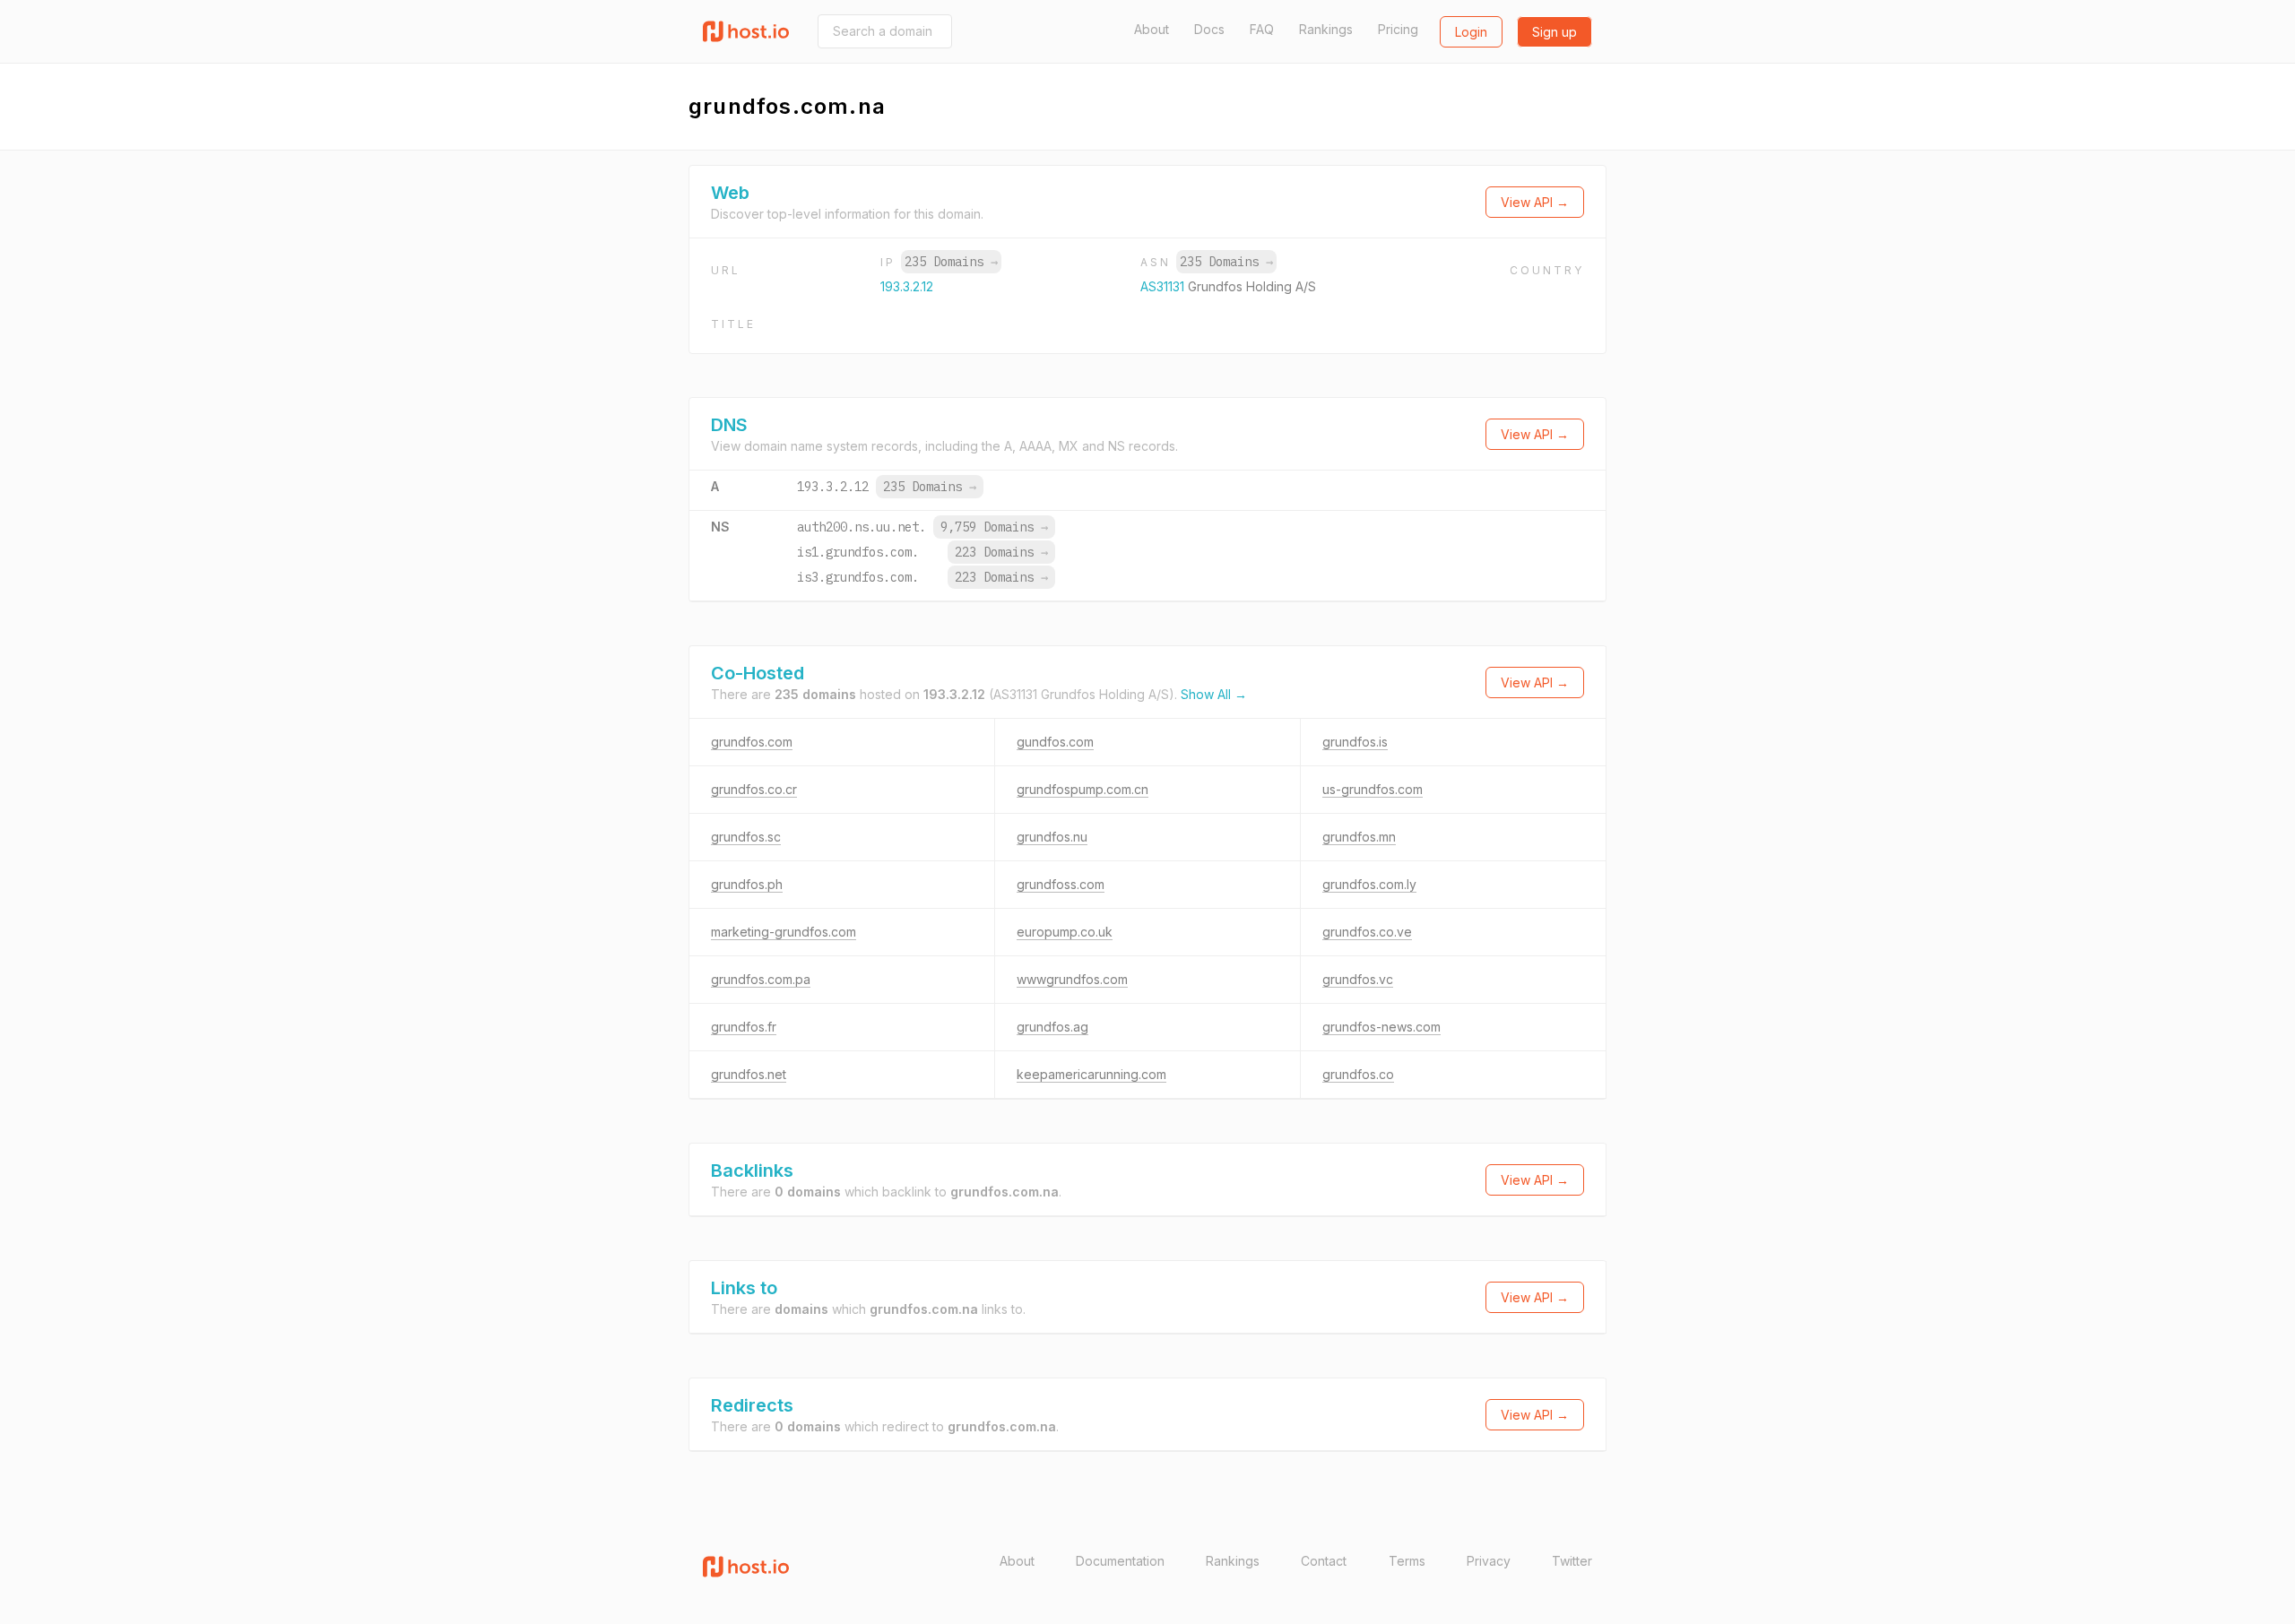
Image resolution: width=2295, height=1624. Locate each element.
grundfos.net (749, 1074)
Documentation (1120, 1561)
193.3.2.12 (907, 286)
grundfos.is (1355, 742)
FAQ (1262, 29)
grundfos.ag (1052, 1027)
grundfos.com (752, 742)
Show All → (1214, 694)
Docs (1209, 29)
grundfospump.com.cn (1083, 789)
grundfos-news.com (1381, 1027)
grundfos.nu (1052, 837)
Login (1471, 32)
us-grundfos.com (1373, 789)
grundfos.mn (1359, 837)
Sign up (1555, 32)
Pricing (1398, 29)
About (1152, 29)
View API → (1535, 202)
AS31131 (1164, 286)
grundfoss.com (1061, 884)
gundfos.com (1055, 742)
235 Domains (951, 262)
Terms (1407, 1561)
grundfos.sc (746, 837)
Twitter (1572, 1561)
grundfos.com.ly (1369, 884)
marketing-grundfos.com (784, 932)
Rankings (1326, 29)
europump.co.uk (1065, 932)
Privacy (1489, 1561)
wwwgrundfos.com (1072, 979)
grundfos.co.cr (754, 789)
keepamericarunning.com (1091, 1074)
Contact (1324, 1561)
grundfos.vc (1358, 979)
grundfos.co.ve (1367, 932)
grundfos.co (1358, 1074)
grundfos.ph (747, 884)
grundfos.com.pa (761, 979)
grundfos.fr (744, 1027)
